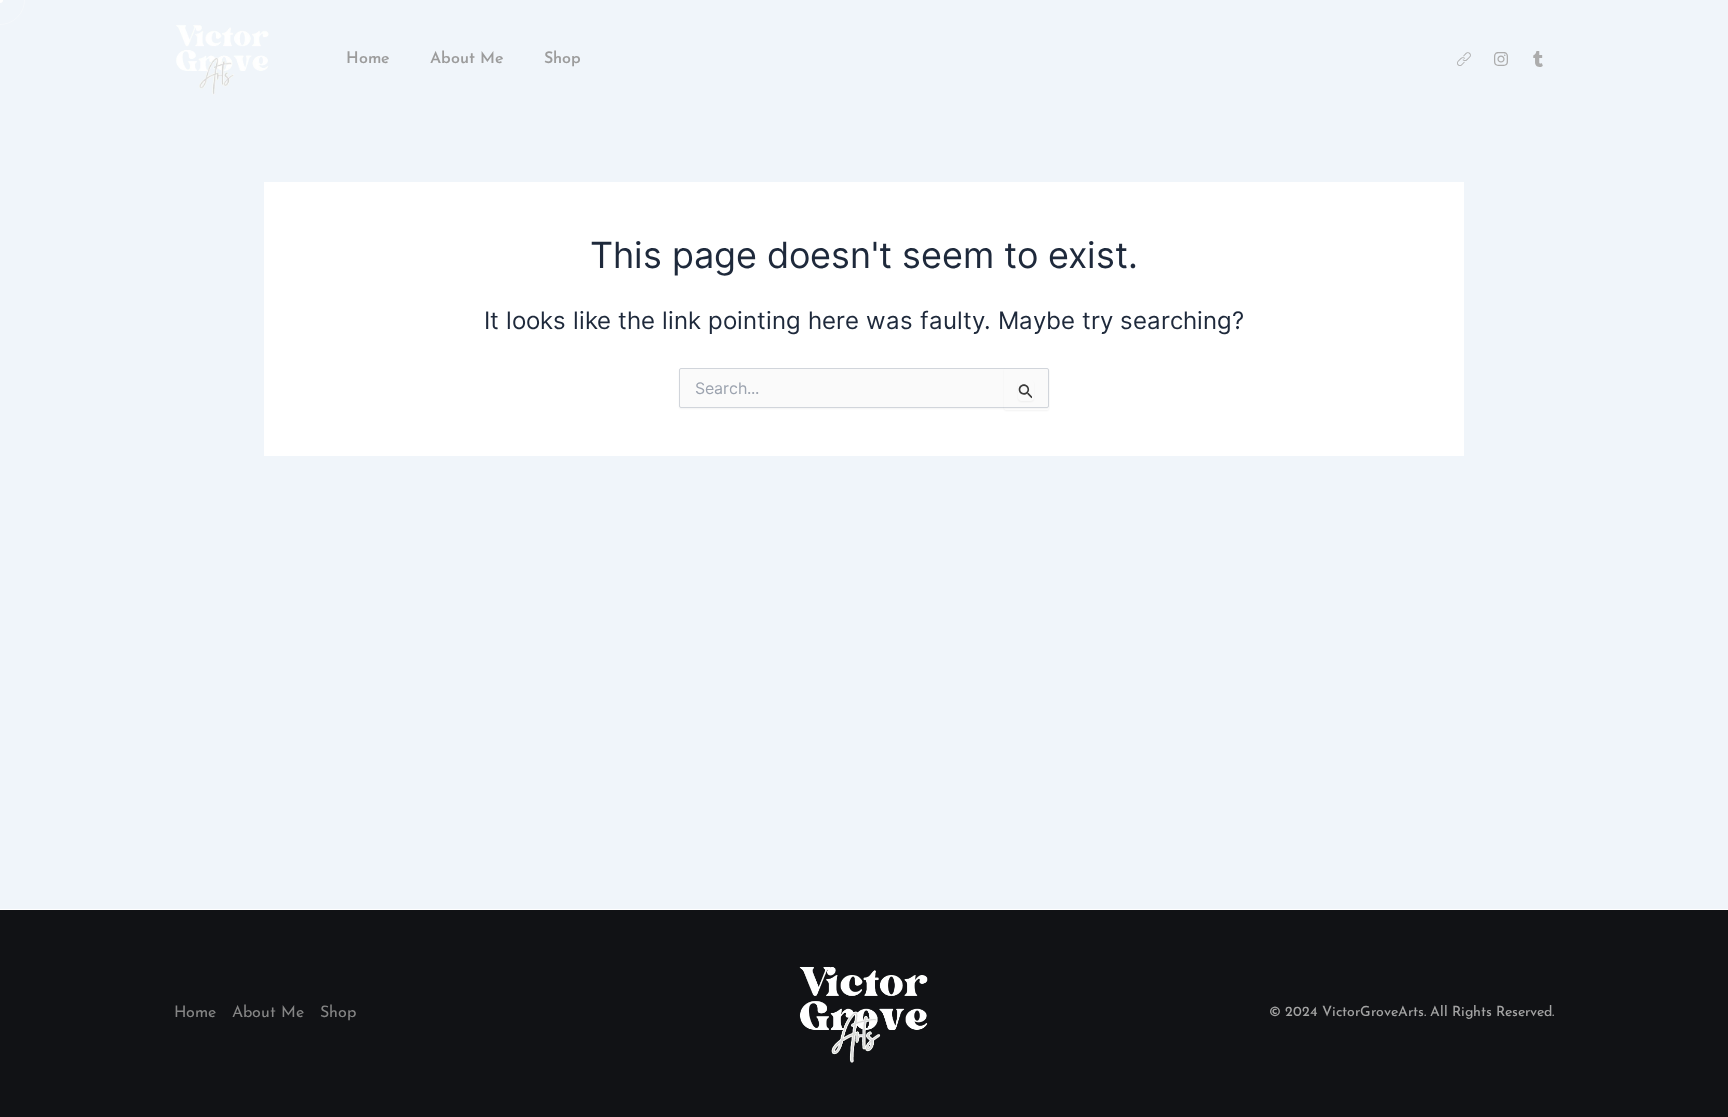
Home (368, 59)
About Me (467, 59)
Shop (562, 59)
